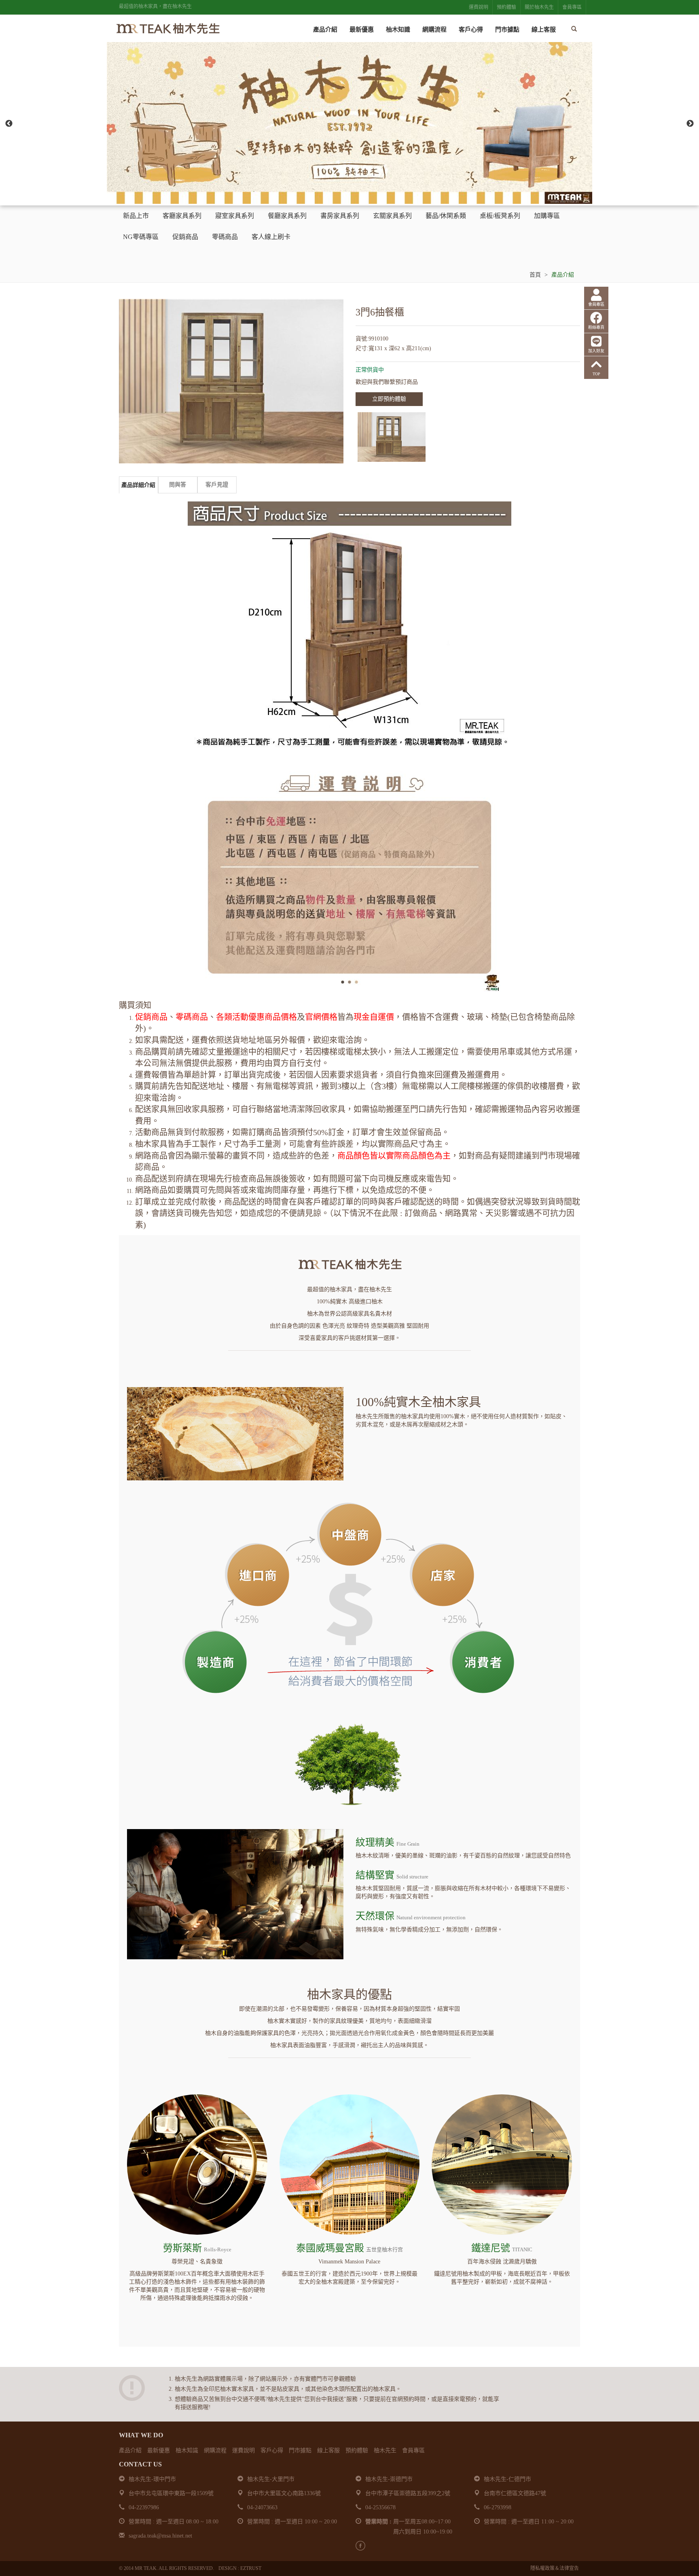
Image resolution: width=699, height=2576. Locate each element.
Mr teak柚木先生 (167, 29)
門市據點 (507, 30)
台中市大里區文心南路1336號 (284, 2493)
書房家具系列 (340, 216)
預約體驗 (506, 7)
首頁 (535, 275)
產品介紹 (325, 30)
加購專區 (547, 216)
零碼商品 (225, 237)
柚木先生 (385, 2450)
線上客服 (544, 30)
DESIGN (228, 2568)
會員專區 (572, 7)
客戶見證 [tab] (217, 485)
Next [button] (690, 124)
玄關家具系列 (392, 216)
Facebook (360, 2546)
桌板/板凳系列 (500, 216)
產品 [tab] (138, 485)
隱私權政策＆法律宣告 (555, 2568)
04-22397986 (144, 2507)
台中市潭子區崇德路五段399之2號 (408, 2493)
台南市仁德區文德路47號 (515, 2493)
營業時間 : (378, 2522)
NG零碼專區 (141, 237)
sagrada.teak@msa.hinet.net (160, 2536)
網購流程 (434, 30)
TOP (596, 374)
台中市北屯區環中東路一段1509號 (171, 2493)
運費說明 (479, 7)
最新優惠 (362, 30)
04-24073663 (262, 2507)
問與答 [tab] (178, 485)
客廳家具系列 (182, 216)
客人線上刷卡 (271, 237)
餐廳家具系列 (287, 216)
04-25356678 (380, 2507)
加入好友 (596, 351)
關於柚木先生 (539, 7)
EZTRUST (251, 2568)
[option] (349, 123)
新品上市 (136, 216)
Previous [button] (9, 124)
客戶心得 (471, 30)
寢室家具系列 (235, 216)
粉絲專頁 (596, 327)
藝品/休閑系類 (446, 216)
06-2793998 (498, 2507)
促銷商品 (185, 237)
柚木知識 (398, 30)
